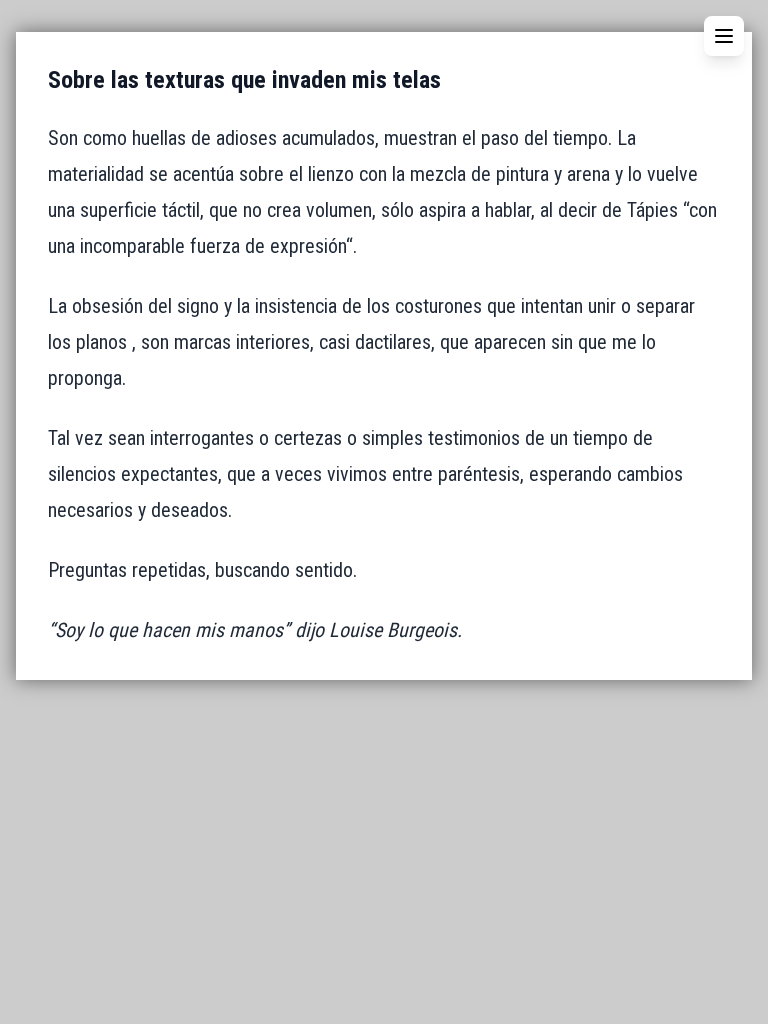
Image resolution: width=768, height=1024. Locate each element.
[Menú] (724, 36)
